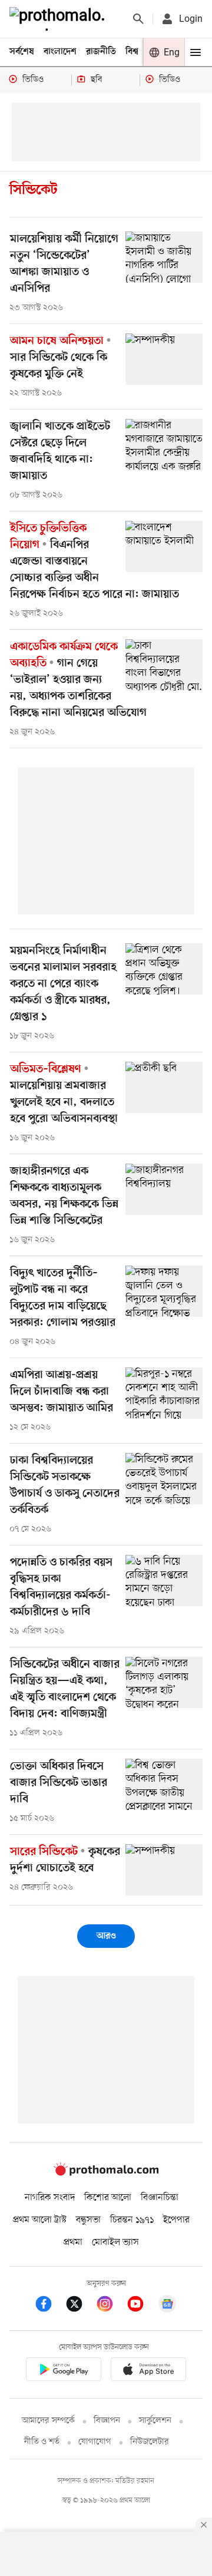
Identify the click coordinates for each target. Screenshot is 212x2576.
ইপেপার (176, 2220)
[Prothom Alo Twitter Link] (80, 2306)
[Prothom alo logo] (106, 2173)
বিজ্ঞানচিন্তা (160, 2198)
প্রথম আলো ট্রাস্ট (40, 2220)
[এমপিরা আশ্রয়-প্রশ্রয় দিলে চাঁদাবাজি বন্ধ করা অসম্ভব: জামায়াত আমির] (164, 1393)
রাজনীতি (101, 52)
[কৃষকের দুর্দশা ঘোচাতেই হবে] (164, 1870)
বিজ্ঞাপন (107, 2421)
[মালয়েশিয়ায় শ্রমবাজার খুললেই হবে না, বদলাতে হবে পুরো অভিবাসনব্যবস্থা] (164, 1087)
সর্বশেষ (22, 52)
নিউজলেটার (150, 2442)
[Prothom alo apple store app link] (148, 2371)
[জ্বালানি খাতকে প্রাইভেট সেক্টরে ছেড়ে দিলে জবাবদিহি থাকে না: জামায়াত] (164, 445)
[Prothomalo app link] (64, 2371)
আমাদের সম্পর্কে (48, 2421)
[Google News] (167, 2306)
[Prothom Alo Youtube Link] (141, 2306)
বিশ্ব (132, 52)
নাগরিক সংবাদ (50, 2198)
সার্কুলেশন (155, 2421)
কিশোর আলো (108, 2198)
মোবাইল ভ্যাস (115, 2243)
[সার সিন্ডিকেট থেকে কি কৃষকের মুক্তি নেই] (164, 359)
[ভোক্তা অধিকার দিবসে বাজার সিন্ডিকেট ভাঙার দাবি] (164, 1784)
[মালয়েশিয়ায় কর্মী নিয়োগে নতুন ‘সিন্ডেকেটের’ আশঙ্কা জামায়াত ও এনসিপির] (164, 257)
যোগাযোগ (95, 2442)
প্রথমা (73, 2243)
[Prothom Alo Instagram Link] (111, 2306)
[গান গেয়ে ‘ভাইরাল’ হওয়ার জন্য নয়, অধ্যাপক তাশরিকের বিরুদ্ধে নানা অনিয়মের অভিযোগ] (164, 665)
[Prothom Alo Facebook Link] (49, 2306)
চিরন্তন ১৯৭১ (132, 2220)
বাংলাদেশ (60, 52)
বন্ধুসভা (88, 2220)
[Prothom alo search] (138, 19)
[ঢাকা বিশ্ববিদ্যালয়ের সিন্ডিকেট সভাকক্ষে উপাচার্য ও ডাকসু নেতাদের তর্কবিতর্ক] (164, 1479)
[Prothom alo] (59, 19)
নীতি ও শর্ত (42, 2442)
